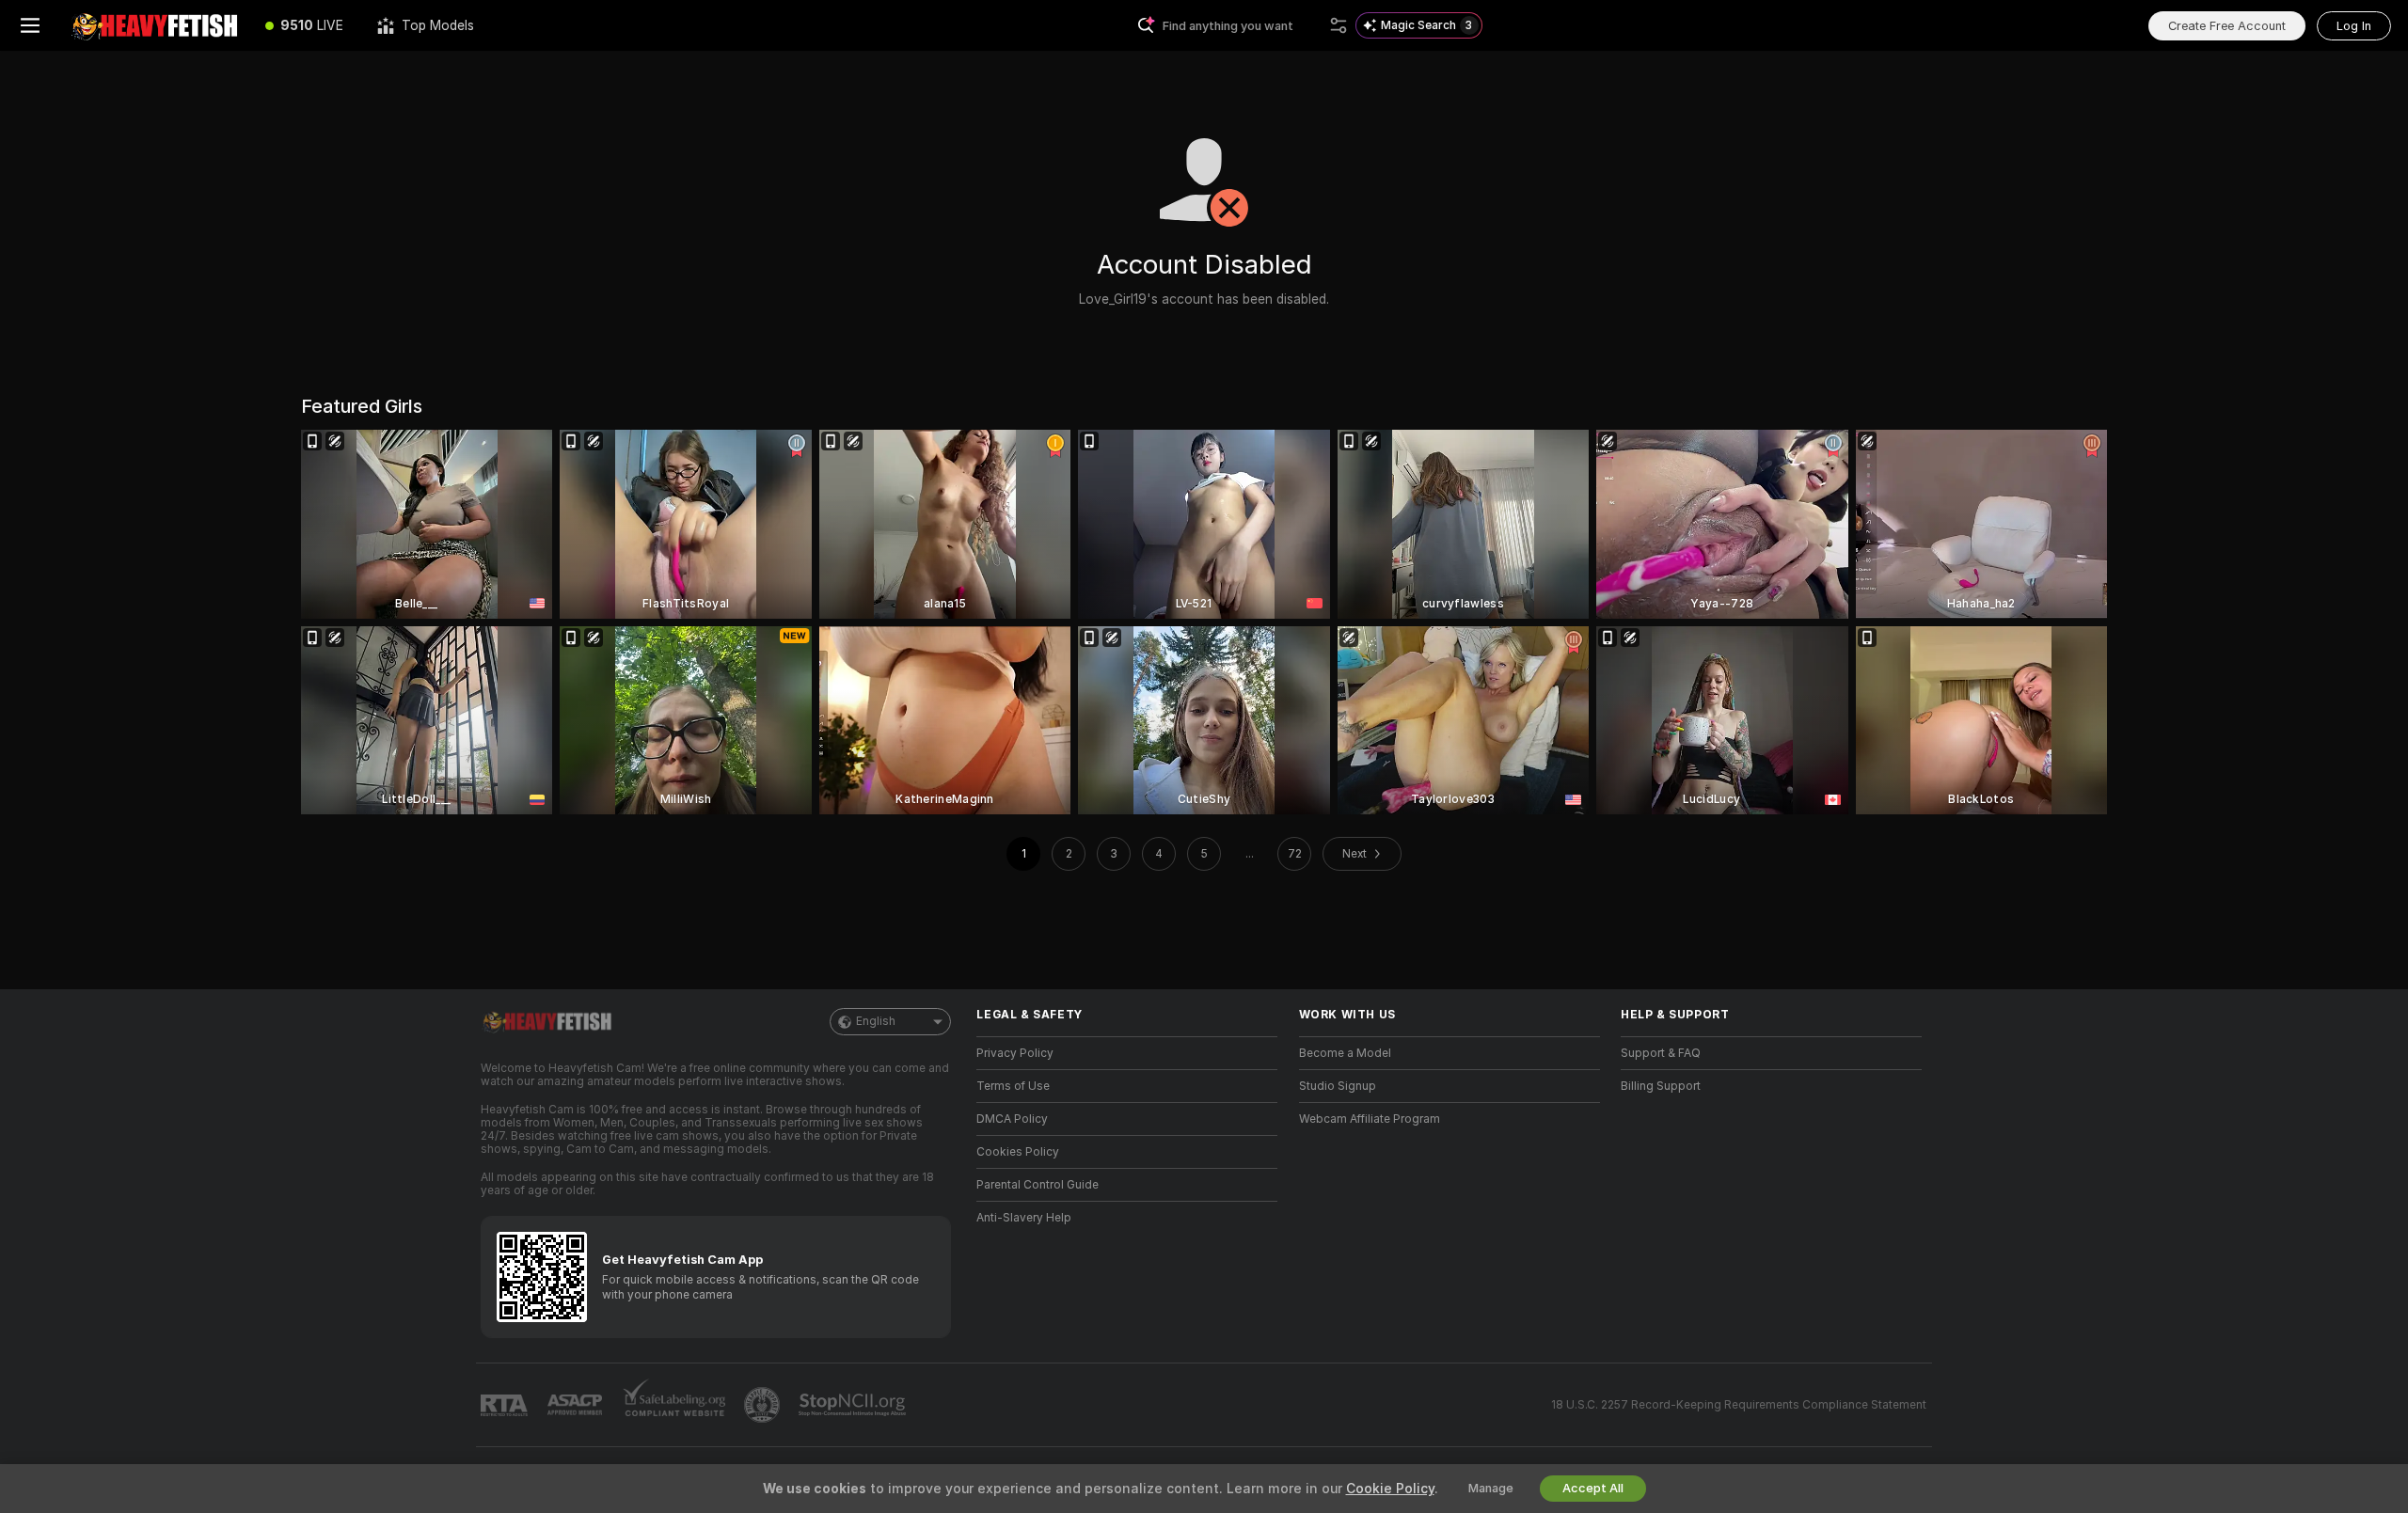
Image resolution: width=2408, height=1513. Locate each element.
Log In (2354, 26)
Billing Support (1661, 1086)
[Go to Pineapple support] (764, 1405)
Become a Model (1345, 1053)
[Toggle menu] (30, 25)
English (876, 1021)
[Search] (1339, 25)
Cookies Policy (1018, 1152)
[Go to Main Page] (154, 25)
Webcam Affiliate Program (1370, 1119)
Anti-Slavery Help (1024, 1218)
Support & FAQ (1661, 1053)
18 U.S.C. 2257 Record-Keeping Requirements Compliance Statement (1739, 1405)
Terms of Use (1013, 1086)
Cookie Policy (1390, 1489)
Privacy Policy (1015, 1053)
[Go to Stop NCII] (854, 1405)
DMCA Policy (1012, 1119)
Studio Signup (1338, 1086)
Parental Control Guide (1038, 1185)
